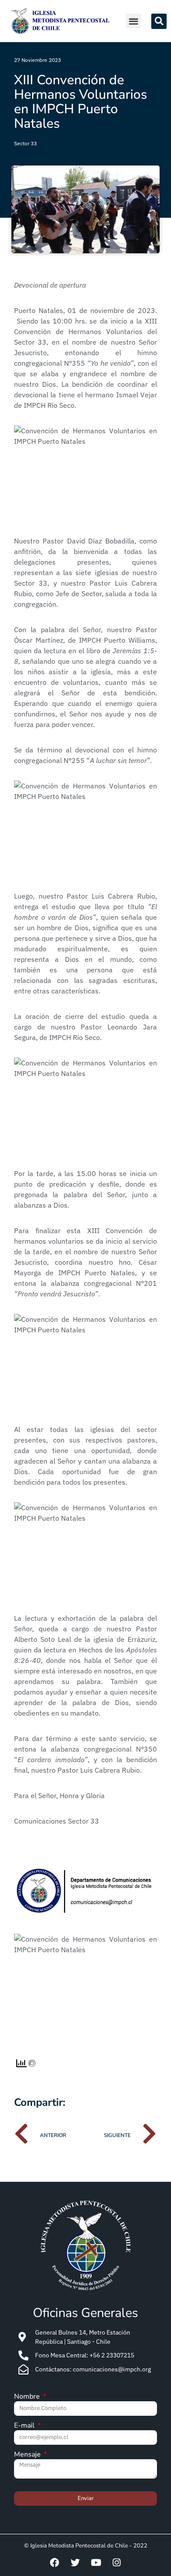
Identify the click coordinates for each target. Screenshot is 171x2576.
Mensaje (28, 2455)
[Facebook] (55, 2562)
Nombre (28, 2397)
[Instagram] (117, 2562)
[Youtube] (96, 2562)
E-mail (25, 2426)
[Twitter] (75, 2562)
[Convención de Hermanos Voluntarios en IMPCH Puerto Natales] (85, 473)
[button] (134, 21)
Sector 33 (25, 143)
